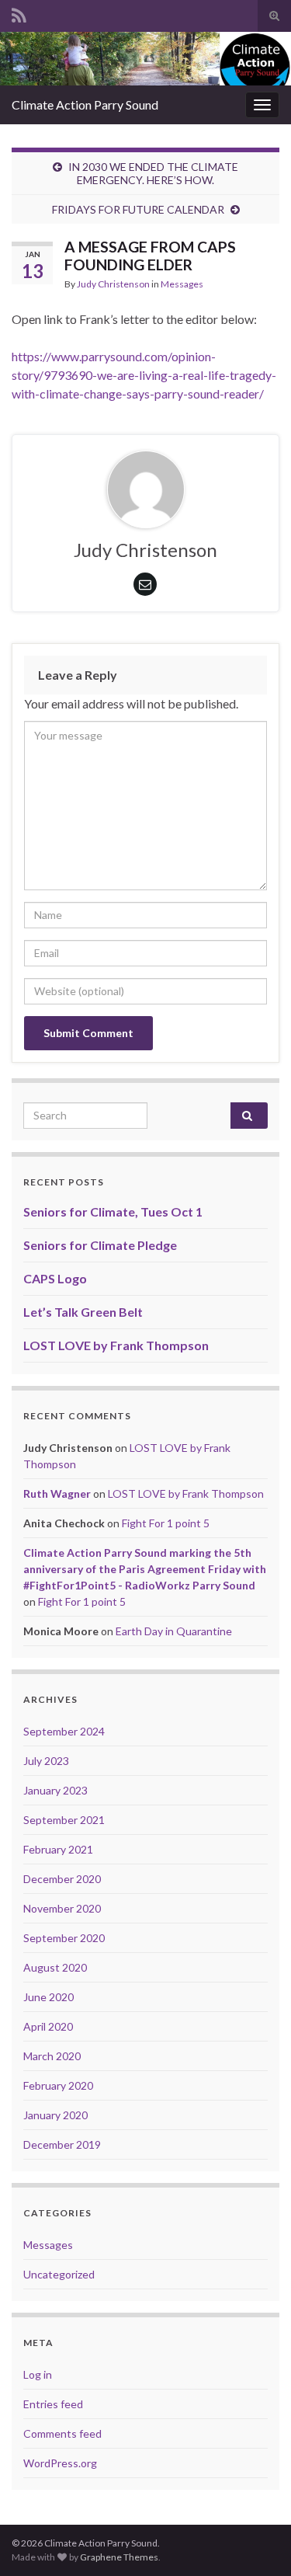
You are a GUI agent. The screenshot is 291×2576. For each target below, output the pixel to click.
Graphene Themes (119, 2557)
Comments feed (62, 2433)
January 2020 (55, 2115)
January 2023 (55, 1790)
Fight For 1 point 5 (166, 1523)
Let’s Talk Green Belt (83, 1312)
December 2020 (62, 1879)
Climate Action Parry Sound (85, 104)
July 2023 (46, 1761)
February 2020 (58, 2085)
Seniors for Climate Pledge (100, 1245)
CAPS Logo (55, 1278)
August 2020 (55, 1967)
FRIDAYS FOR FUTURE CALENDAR (138, 209)
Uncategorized (59, 2274)
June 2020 (48, 1997)
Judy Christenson (113, 284)
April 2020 (48, 2026)
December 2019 (62, 2144)
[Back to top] (256, 2541)
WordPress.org (60, 2463)
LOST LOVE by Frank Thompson (116, 1345)
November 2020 (62, 1908)
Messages (182, 284)
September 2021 (64, 1820)
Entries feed (53, 2404)
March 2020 (52, 2056)
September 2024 (64, 1731)
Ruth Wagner (57, 1493)
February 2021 (58, 1849)
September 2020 (64, 1938)
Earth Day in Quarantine (174, 1631)
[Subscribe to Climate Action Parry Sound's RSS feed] (19, 13)
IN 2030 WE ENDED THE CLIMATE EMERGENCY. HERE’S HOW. (153, 173)
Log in (38, 2374)
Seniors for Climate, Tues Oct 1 (113, 1211)
